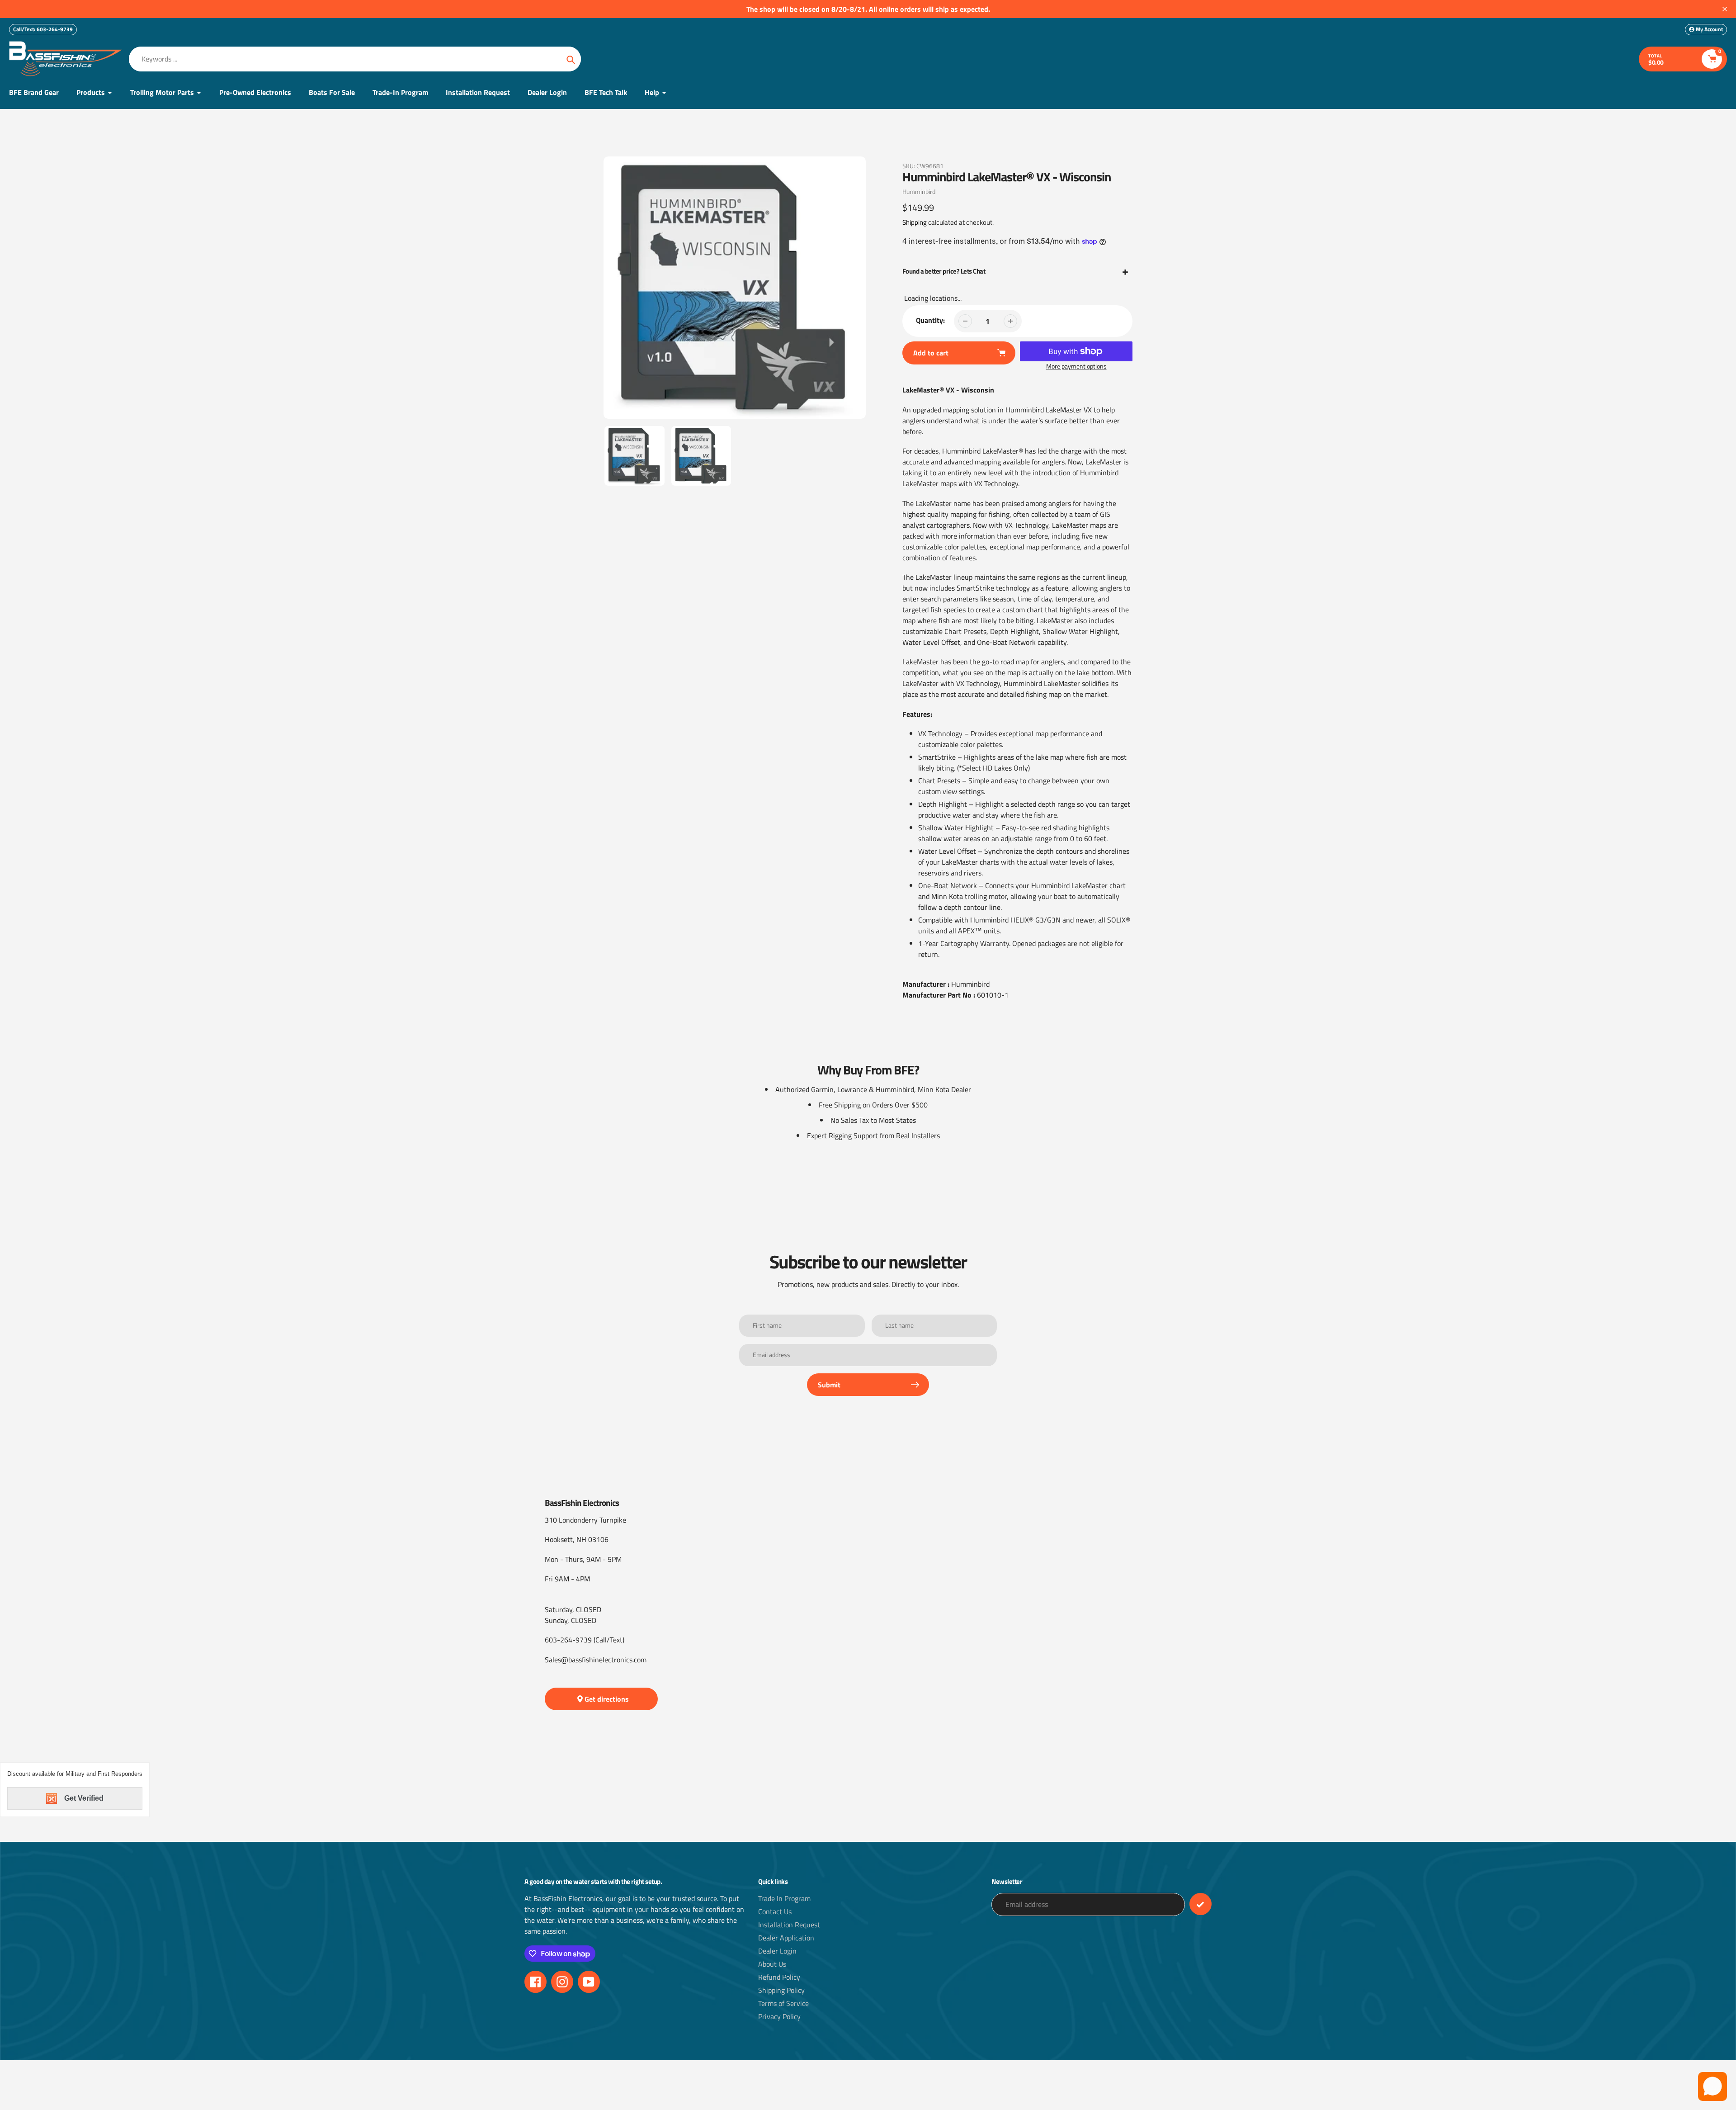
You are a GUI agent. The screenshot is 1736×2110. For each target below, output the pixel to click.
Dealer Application (786, 1938)
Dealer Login (777, 1951)
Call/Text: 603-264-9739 (43, 29)
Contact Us (775, 1911)
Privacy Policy (779, 2016)
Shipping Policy (781, 1990)
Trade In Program (784, 1898)
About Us (772, 1964)
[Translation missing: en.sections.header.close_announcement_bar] (1725, 9)
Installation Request (789, 1925)
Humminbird (919, 192)
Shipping (915, 222)
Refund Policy (779, 1977)
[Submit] (1201, 1904)
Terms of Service (783, 2003)
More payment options (1076, 366)
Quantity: (930, 320)
